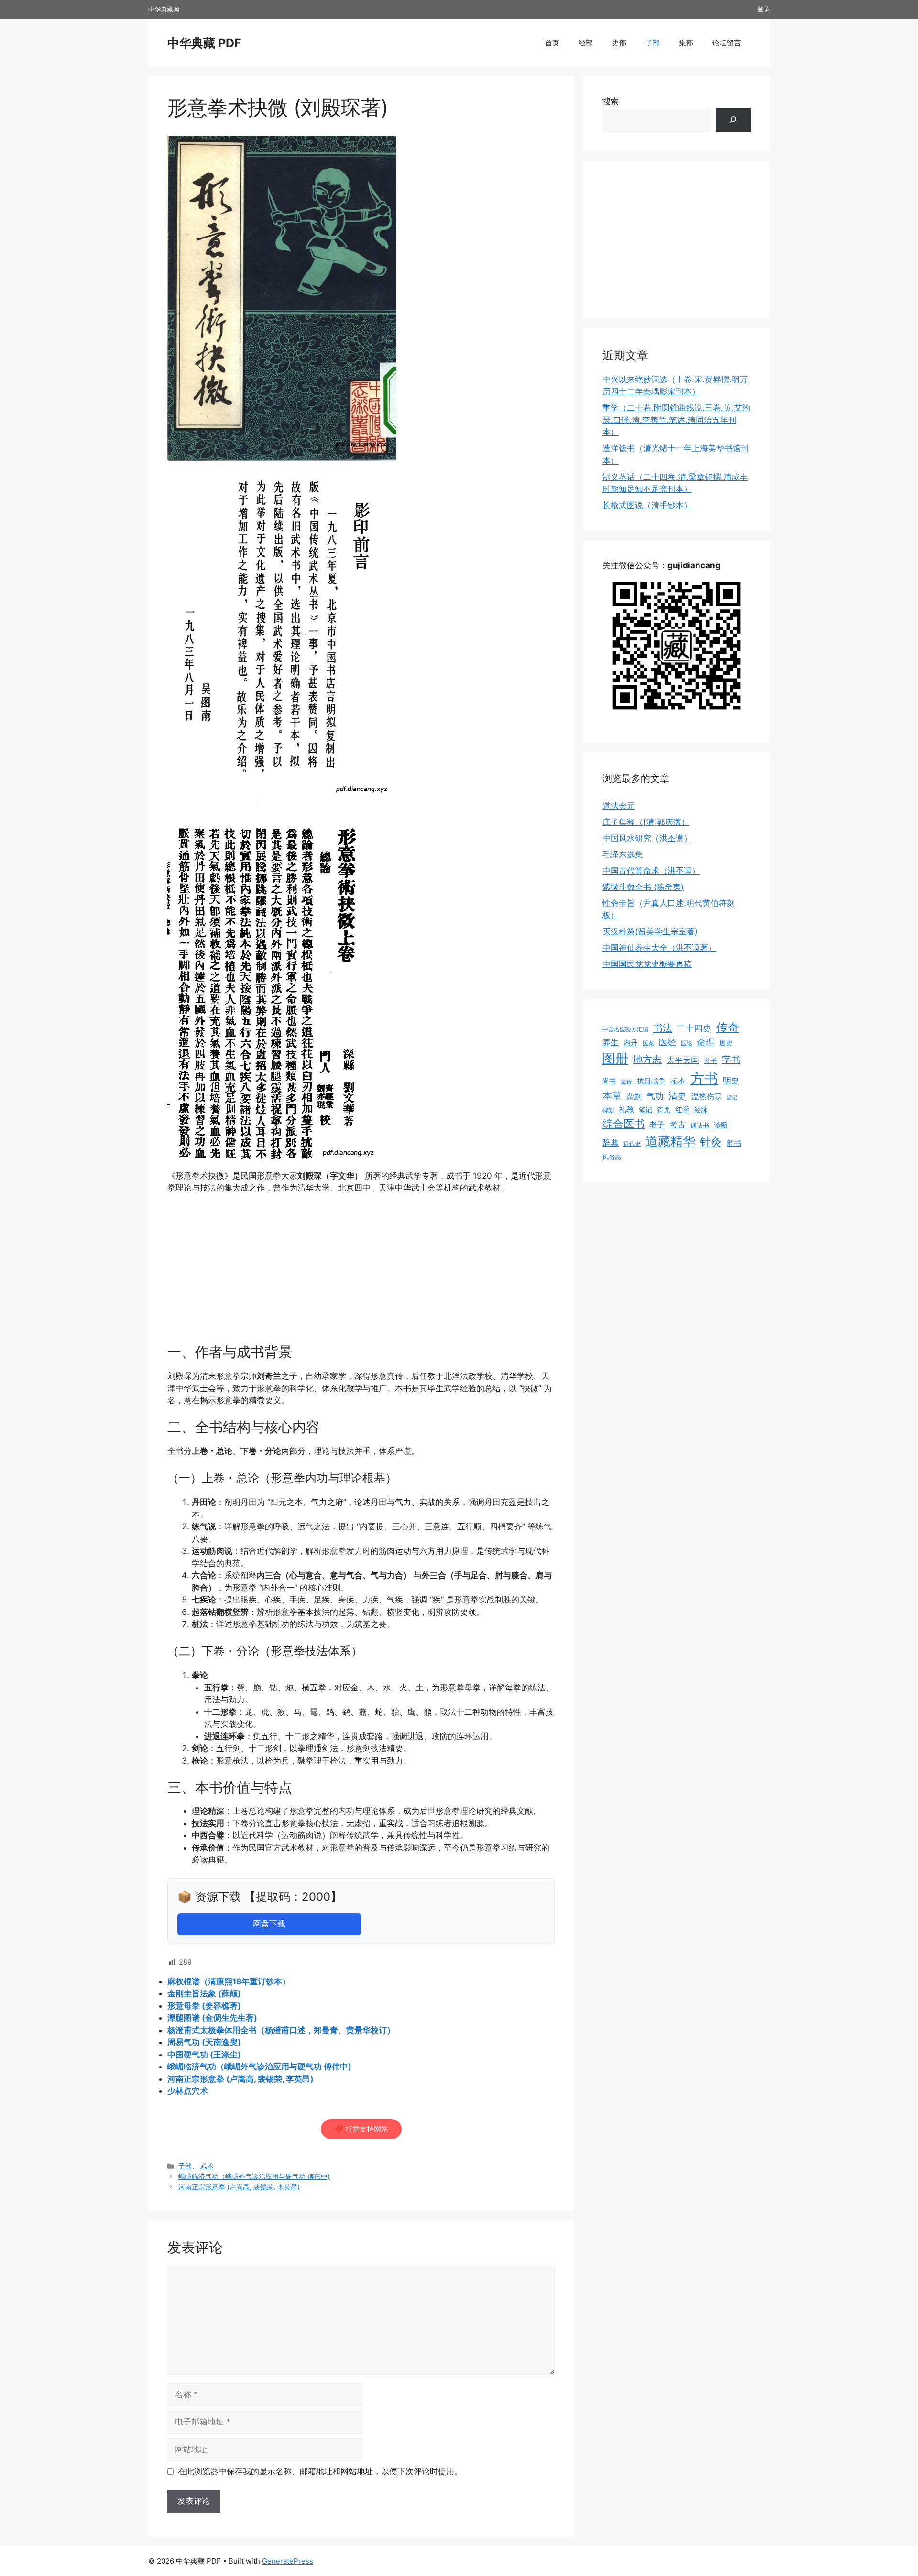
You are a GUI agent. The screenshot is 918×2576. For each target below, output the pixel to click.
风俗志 (612, 1157)
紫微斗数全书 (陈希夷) (643, 887)
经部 (586, 43)
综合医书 (623, 1123)
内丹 (631, 1043)
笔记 (645, 1110)
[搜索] (733, 120)
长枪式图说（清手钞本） (647, 505)
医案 (648, 1043)
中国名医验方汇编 (625, 1029)
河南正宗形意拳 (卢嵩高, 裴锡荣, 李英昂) (240, 2079)
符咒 (664, 1109)
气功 (655, 1096)
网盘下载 (269, 1924)
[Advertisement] (361, 1273)
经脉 (701, 1109)
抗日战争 (651, 1081)
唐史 (726, 1043)
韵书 (734, 1143)
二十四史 (694, 1028)
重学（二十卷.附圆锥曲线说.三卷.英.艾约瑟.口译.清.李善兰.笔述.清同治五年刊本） (676, 420)
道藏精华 (670, 1141)
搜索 (611, 101)
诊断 (721, 1125)
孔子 (710, 1060)
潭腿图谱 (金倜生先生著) (212, 2018)
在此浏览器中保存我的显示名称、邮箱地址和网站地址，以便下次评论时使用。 (320, 2471)
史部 (619, 43)
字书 (731, 1060)
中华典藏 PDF (204, 43)
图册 (615, 1058)
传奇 (728, 1027)
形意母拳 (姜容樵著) (204, 2006)
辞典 (611, 1143)
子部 (653, 43)
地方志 (647, 1060)
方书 (704, 1078)
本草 (612, 1096)
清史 (678, 1096)
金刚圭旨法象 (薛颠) (204, 1993)
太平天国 (683, 1060)
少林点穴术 (188, 2091)
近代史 (632, 1143)
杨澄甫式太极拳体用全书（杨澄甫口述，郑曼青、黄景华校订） (281, 2030)
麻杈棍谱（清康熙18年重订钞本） (229, 1981)
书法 (663, 1028)
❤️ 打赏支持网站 (361, 2129)
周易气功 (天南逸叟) (204, 2042)
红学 (682, 1110)
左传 (626, 1082)
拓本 (678, 1081)
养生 (611, 1042)
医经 (667, 1042)
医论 (687, 1043)
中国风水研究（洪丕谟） (647, 838)
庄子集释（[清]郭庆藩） (646, 822)
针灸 (711, 1142)
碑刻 (608, 1110)
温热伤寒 (707, 1096)
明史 (731, 1080)
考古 (678, 1125)
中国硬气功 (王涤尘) (204, 2055)
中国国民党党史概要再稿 (647, 964)
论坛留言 (727, 43)
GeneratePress (288, 2561)
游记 (732, 1098)
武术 (207, 2166)
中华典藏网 (164, 9)
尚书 (609, 1081)
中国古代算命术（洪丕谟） (651, 871)
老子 (657, 1125)
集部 (686, 43)
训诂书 (700, 1125)
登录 (764, 9)
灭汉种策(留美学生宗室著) (650, 931)
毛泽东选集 (623, 855)
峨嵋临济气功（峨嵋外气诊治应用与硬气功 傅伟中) (259, 2067)
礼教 (626, 1109)
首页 (552, 43)
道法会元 (619, 806)
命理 (706, 1042)
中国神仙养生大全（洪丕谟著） (659, 948)
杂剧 (634, 1096)
